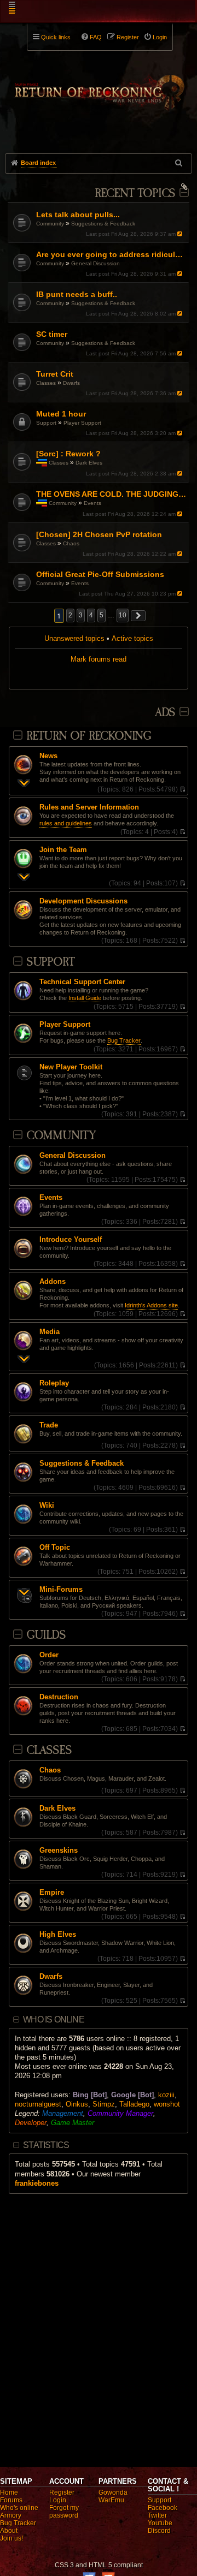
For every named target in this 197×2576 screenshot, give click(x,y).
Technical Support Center (82, 982)
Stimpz (104, 2104)
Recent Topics (135, 194)
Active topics (132, 638)
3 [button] (81, 615)
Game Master (73, 2123)
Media (50, 1332)
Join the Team (63, 850)
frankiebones (37, 2183)
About (9, 2531)
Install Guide (85, 998)
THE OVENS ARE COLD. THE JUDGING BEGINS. (111, 494)
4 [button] (91, 615)
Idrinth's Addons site (151, 1305)
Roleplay (54, 1383)
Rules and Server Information (89, 807)
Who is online (54, 2019)
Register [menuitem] (128, 37)
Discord (159, 2531)
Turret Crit (55, 374)
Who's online (19, 2508)
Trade (49, 1425)
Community (50, 224)
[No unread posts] (182, 789)
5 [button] (102, 615)
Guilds (46, 1635)
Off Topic (55, 1548)
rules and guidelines (66, 823)
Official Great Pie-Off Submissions (100, 574)
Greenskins (59, 1851)
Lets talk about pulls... (78, 215)
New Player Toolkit (71, 1067)
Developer (31, 2123)
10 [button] (123, 615)
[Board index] (99, 88)
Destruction (59, 1697)
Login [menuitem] (160, 37)
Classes (46, 383)
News (48, 756)
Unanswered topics (74, 638)
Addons (53, 1282)
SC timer (52, 334)
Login (58, 2500)
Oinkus (77, 2104)
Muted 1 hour (61, 414)
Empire (52, 1893)
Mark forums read (99, 659)
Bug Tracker (124, 1040)
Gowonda (113, 2492)
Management (63, 2113)
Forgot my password (64, 2512)
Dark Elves (89, 463)
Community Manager (120, 2113)
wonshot (167, 2104)
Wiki (47, 1506)
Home (9, 2492)
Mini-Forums (61, 1590)
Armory (11, 2515)
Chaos (71, 543)
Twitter (157, 2515)
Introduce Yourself (71, 1240)
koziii (166, 2095)
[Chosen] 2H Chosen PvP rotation (99, 534)
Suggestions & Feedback (103, 224)
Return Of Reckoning (89, 736)
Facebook (163, 2508)
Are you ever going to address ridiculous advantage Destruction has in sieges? (111, 254)
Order (49, 1655)
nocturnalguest (38, 2104)
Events (92, 503)
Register (62, 2492)
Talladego (134, 2104)
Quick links (56, 37)
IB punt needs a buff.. (77, 294)
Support (46, 423)
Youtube (160, 2523)
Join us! (11, 2538)
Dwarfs (71, 383)
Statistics (46, 2145)
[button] (138, 616)
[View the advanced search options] (179, 163)
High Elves (58, 1935)
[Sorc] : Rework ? (68, 454)
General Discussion (95, 263)
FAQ (96, 37)
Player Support (82, 423)
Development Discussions (83, 901)
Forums (11, 2500)
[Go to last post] (181, 234)
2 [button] (70, 615)
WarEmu (111, 2500)
